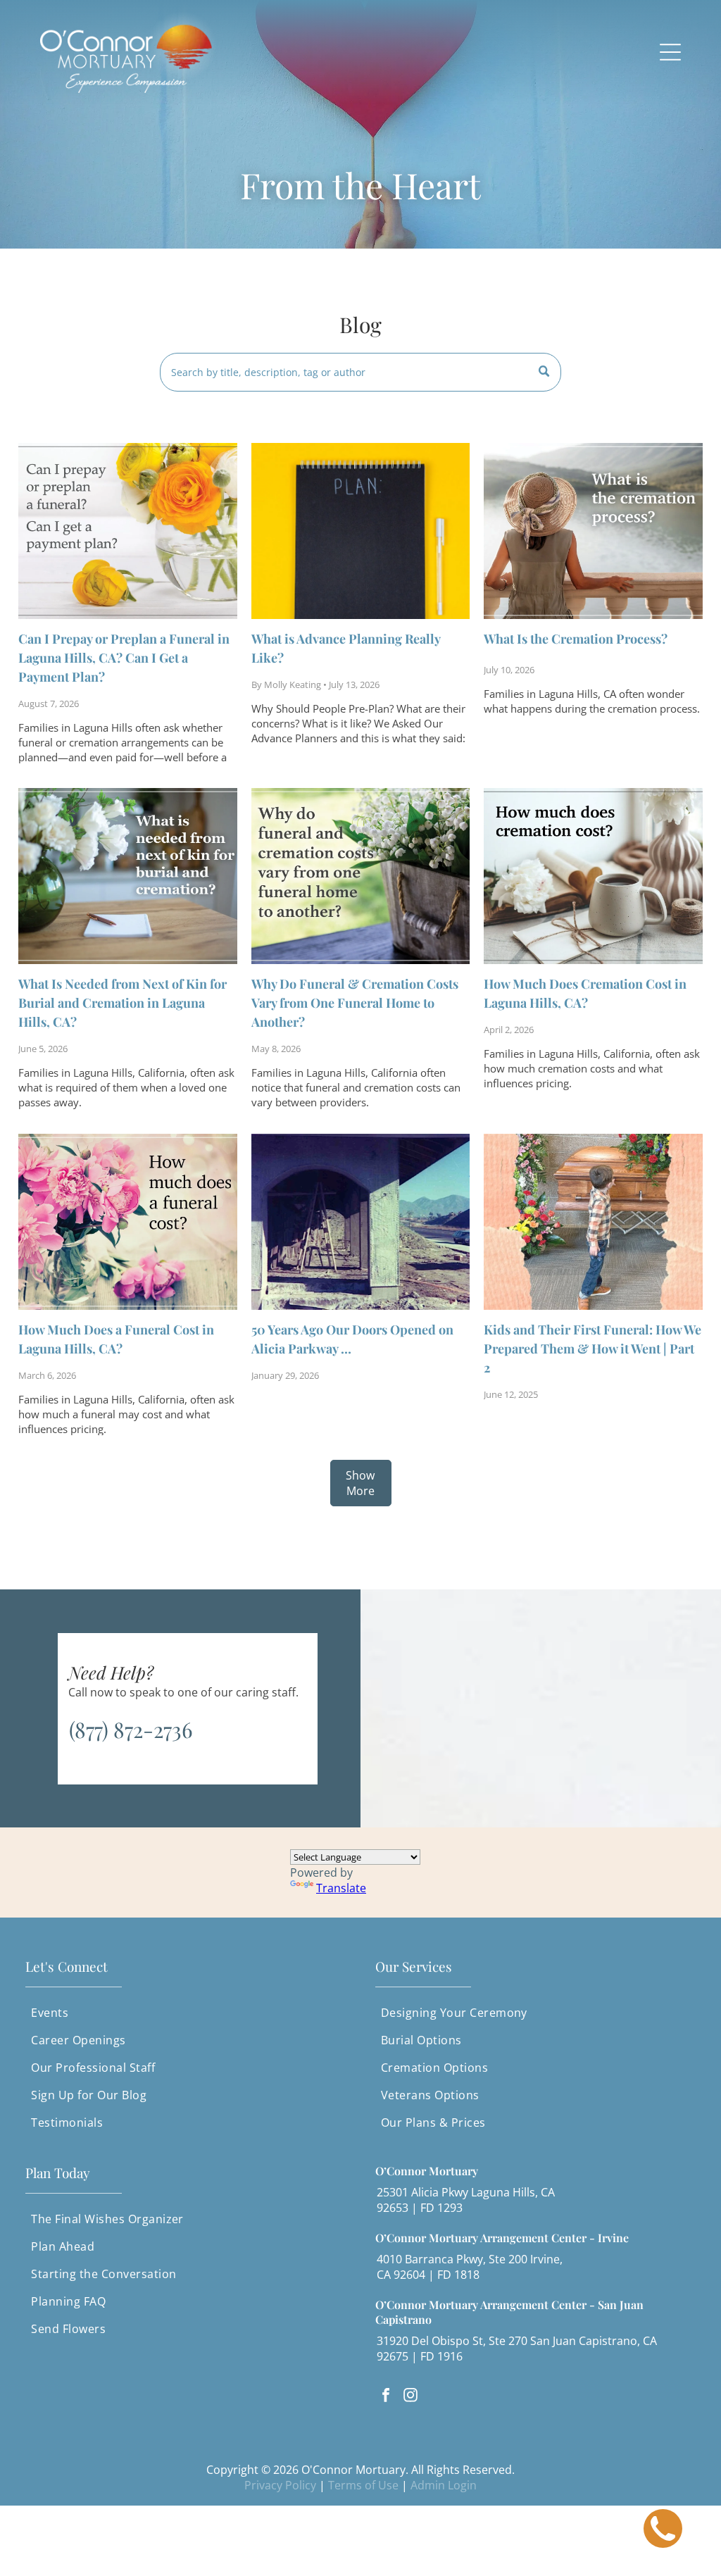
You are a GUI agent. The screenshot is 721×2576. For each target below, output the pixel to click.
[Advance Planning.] (360, 531)
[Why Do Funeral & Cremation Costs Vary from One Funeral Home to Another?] (360, 876)
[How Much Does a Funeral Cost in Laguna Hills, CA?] (127, 1222)
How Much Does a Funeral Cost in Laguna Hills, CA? (116, 1339)
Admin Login (444, 2485)
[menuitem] (186, 2013)
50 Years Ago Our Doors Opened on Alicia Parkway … (352, 1339)
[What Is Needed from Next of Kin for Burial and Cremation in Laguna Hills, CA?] (127, 876)
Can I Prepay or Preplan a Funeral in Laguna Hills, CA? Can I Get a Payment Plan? (124, 658)
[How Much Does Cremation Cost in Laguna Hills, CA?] (593, 876)
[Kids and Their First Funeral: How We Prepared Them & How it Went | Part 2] (593, 1222)
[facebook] (386, 2397)
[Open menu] (670, 52)
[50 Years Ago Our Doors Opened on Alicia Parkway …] (360, 1222)
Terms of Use (363, 2485)
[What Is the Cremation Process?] (593, 531)
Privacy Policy (280, 2485)
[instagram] (410, 2397)
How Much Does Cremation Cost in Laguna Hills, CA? (585, 993)
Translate (341, 1888)
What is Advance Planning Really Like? (346, 648)
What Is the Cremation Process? (576, 639)
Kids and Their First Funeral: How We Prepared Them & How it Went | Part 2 (593, 1349)
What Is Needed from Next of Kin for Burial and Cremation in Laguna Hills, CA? (123, 1003)
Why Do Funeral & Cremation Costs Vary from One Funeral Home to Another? (355, 1003)
